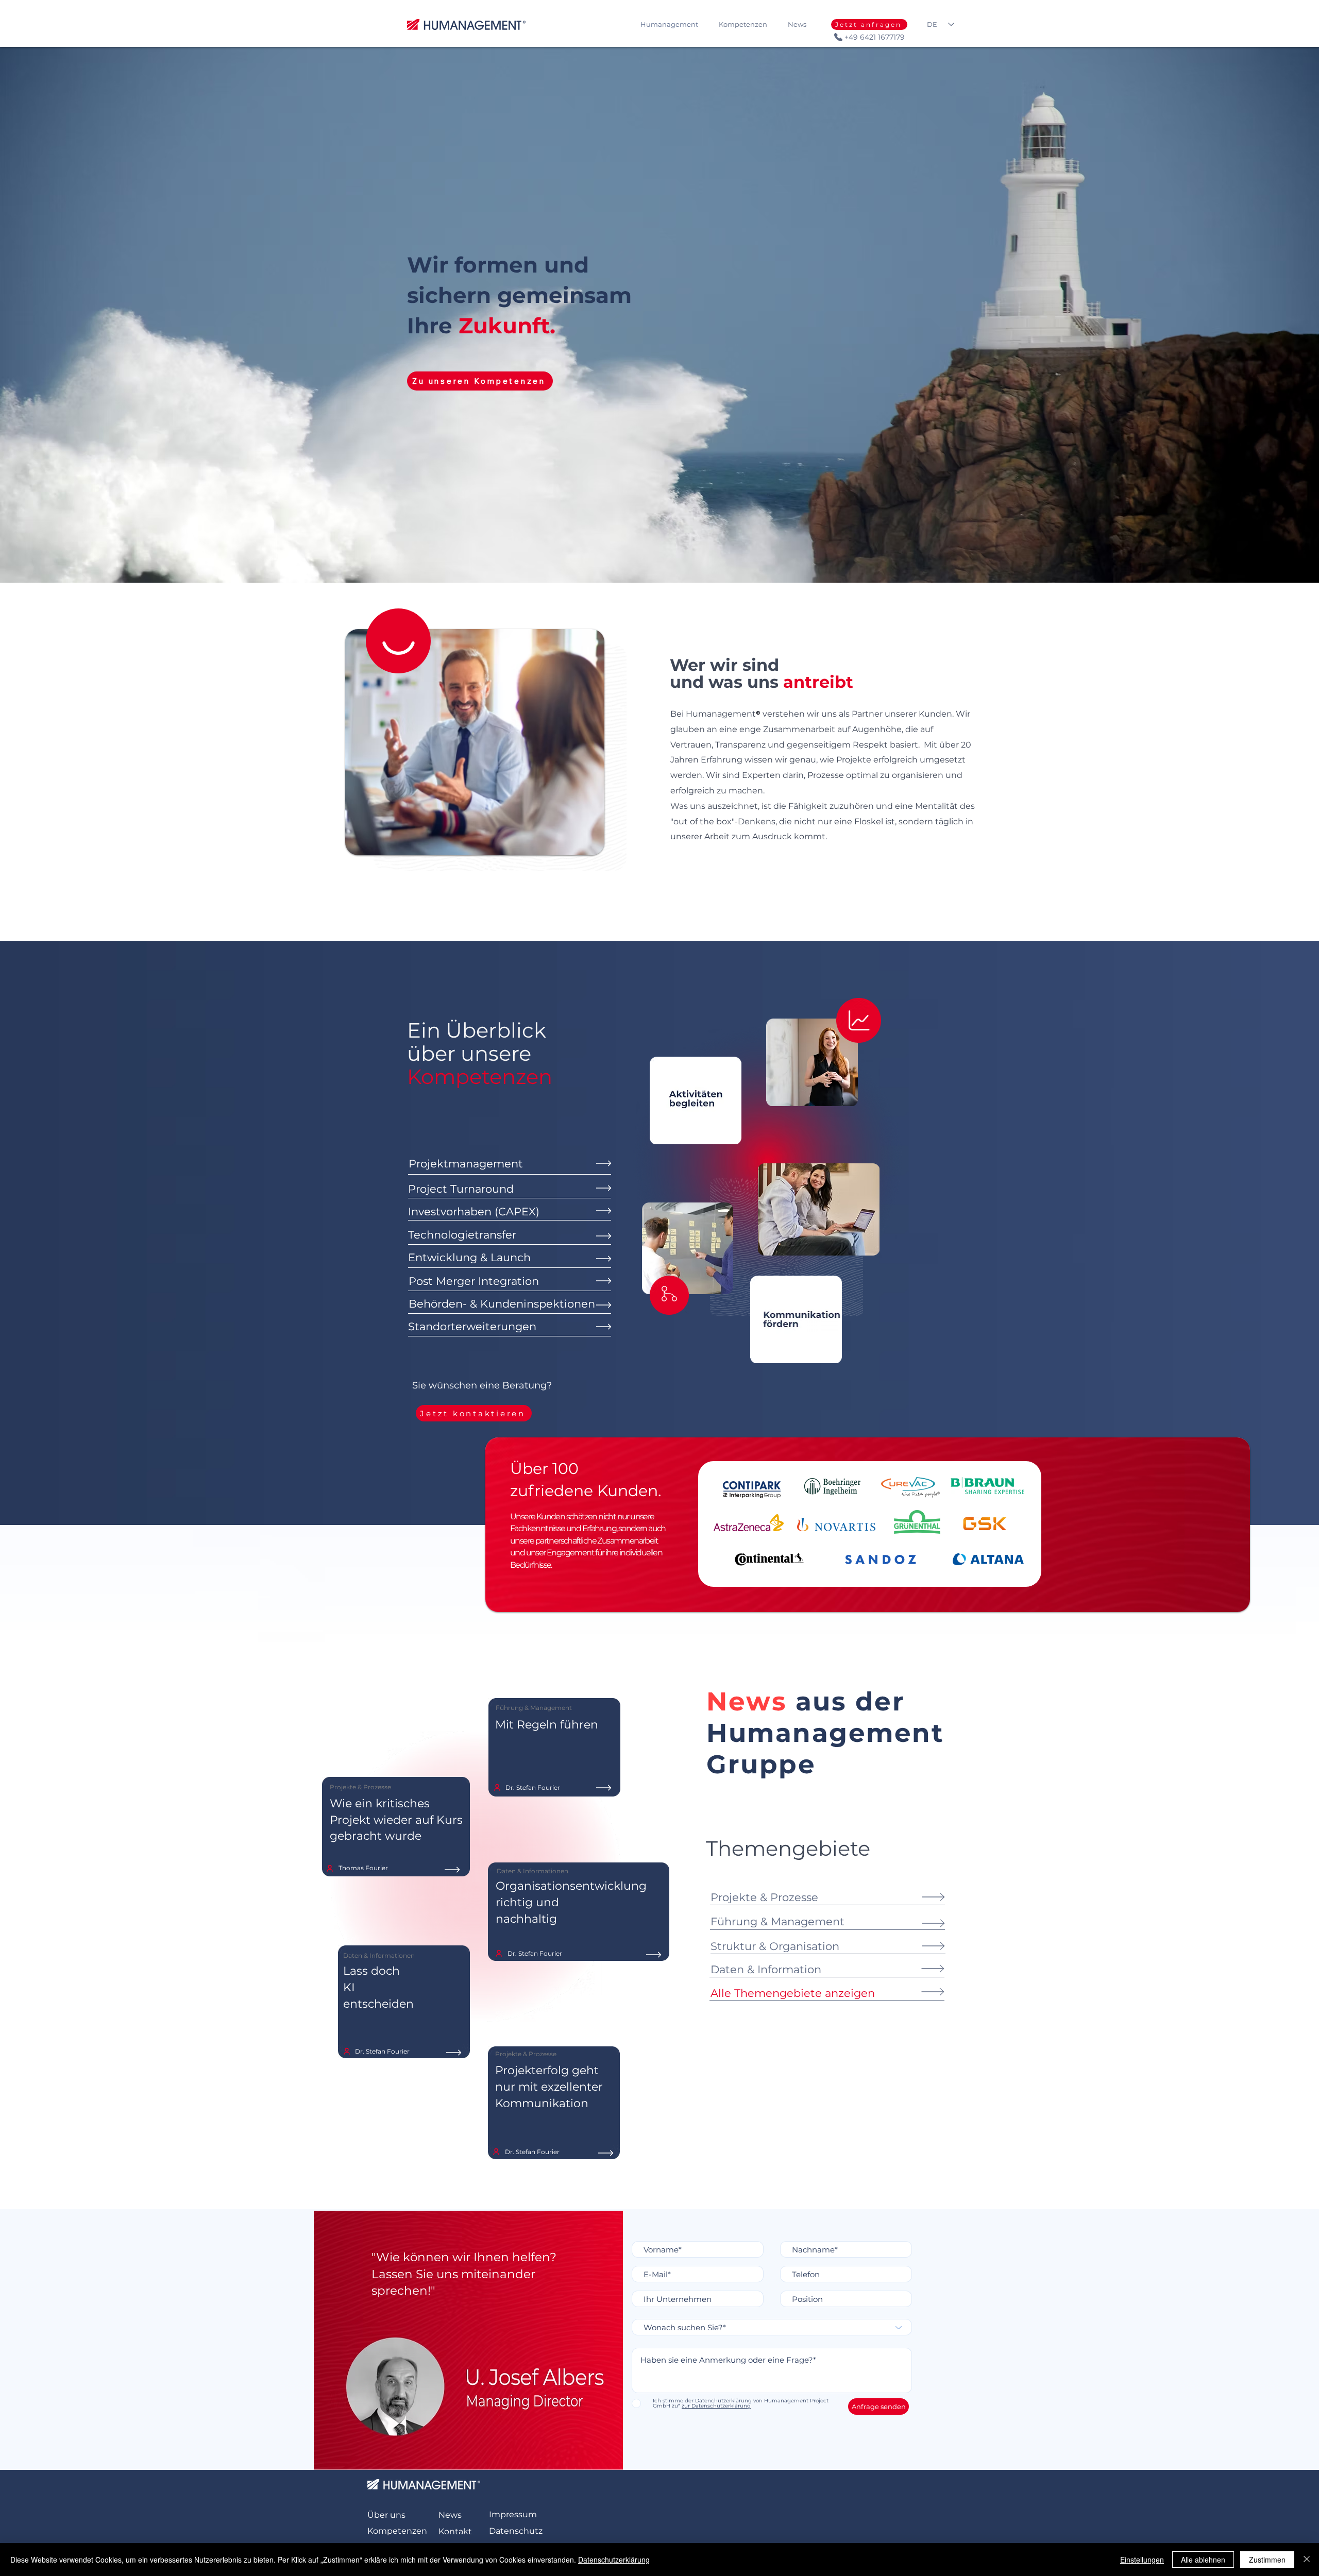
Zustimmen (1267, 2560)
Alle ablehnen (1203, 2560)
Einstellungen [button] (1142, 2560)
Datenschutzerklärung (614, 2560)
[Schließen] (1307, 2560)
